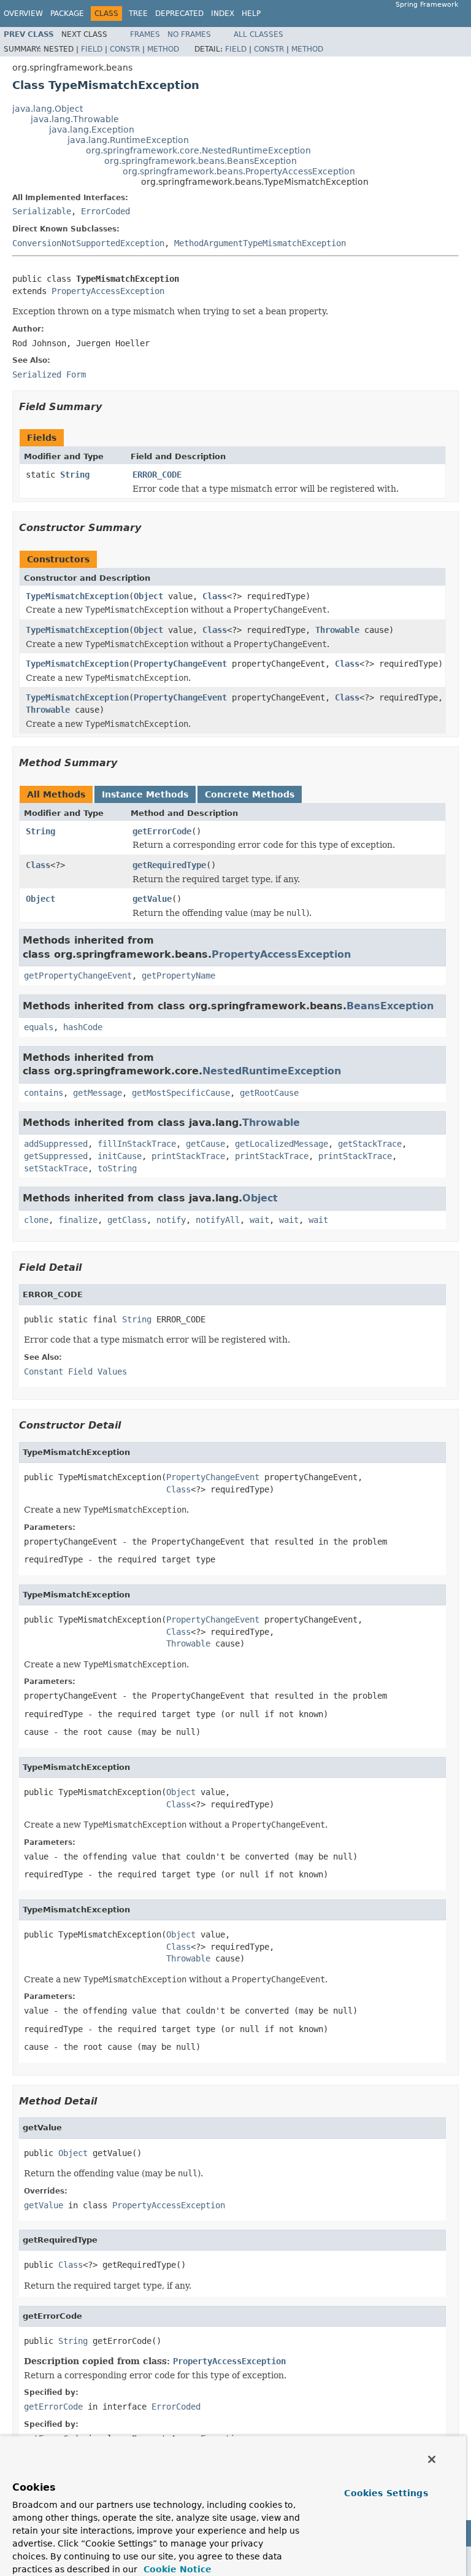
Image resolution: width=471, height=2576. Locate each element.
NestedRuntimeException (272, 1071)
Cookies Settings (386, 2493)
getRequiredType (169, 865)
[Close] (432, 2459)
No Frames (189, 34)
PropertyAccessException (108, 291)
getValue (152, 899)
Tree (138, 14)
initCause (120, 1156)
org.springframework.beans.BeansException (201, 161)
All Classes (258, 34)
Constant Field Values (75, 1371)
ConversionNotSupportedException (88, 243)
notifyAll (218, 1220)
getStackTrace (370, 1144)
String (75, 475)
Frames (145, 34)
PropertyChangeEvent (180, 664)
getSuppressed (56, 1156)
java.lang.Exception (92, 130)
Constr (125, 49)
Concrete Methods (250, 794)
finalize (78, 1220)
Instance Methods (145, 794)
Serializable (42, 211)
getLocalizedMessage (281, 1144)
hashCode (83, 1027)
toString (117, 1168)
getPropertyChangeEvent (78, 976)
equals (39, 1027)
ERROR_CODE (157, 475)
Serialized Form (49, 374)
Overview (23, 14)
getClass (127, 1220)
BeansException (390, 1006)
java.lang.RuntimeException (128, 140)
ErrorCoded (105, 211)
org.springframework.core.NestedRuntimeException (198, 150)
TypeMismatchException (77, 596)
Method (163, 49)
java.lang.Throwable (75, 119)
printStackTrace (188, 1156)
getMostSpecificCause (181, 1093)
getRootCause (269, 1093)
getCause (205, 1144)
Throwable (337, 630)
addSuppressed (56, 1144)
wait (259, 1220)
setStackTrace (56, 1168)
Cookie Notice (176, 2569)
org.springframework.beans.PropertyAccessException (239, 171)
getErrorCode (162, 831)
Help (251, 14)
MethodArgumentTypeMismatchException (260, 243)
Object (148, 596)
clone (36, 1220)
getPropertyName (178, 976)
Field (92, 49)
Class (215, 596)
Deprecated (179, 14)
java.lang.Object (48, 109)
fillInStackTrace (137, 1144)
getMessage (98, 1093)
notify (171, 1220)
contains (44, 1093)
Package (67, 14)
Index (223, 14)
